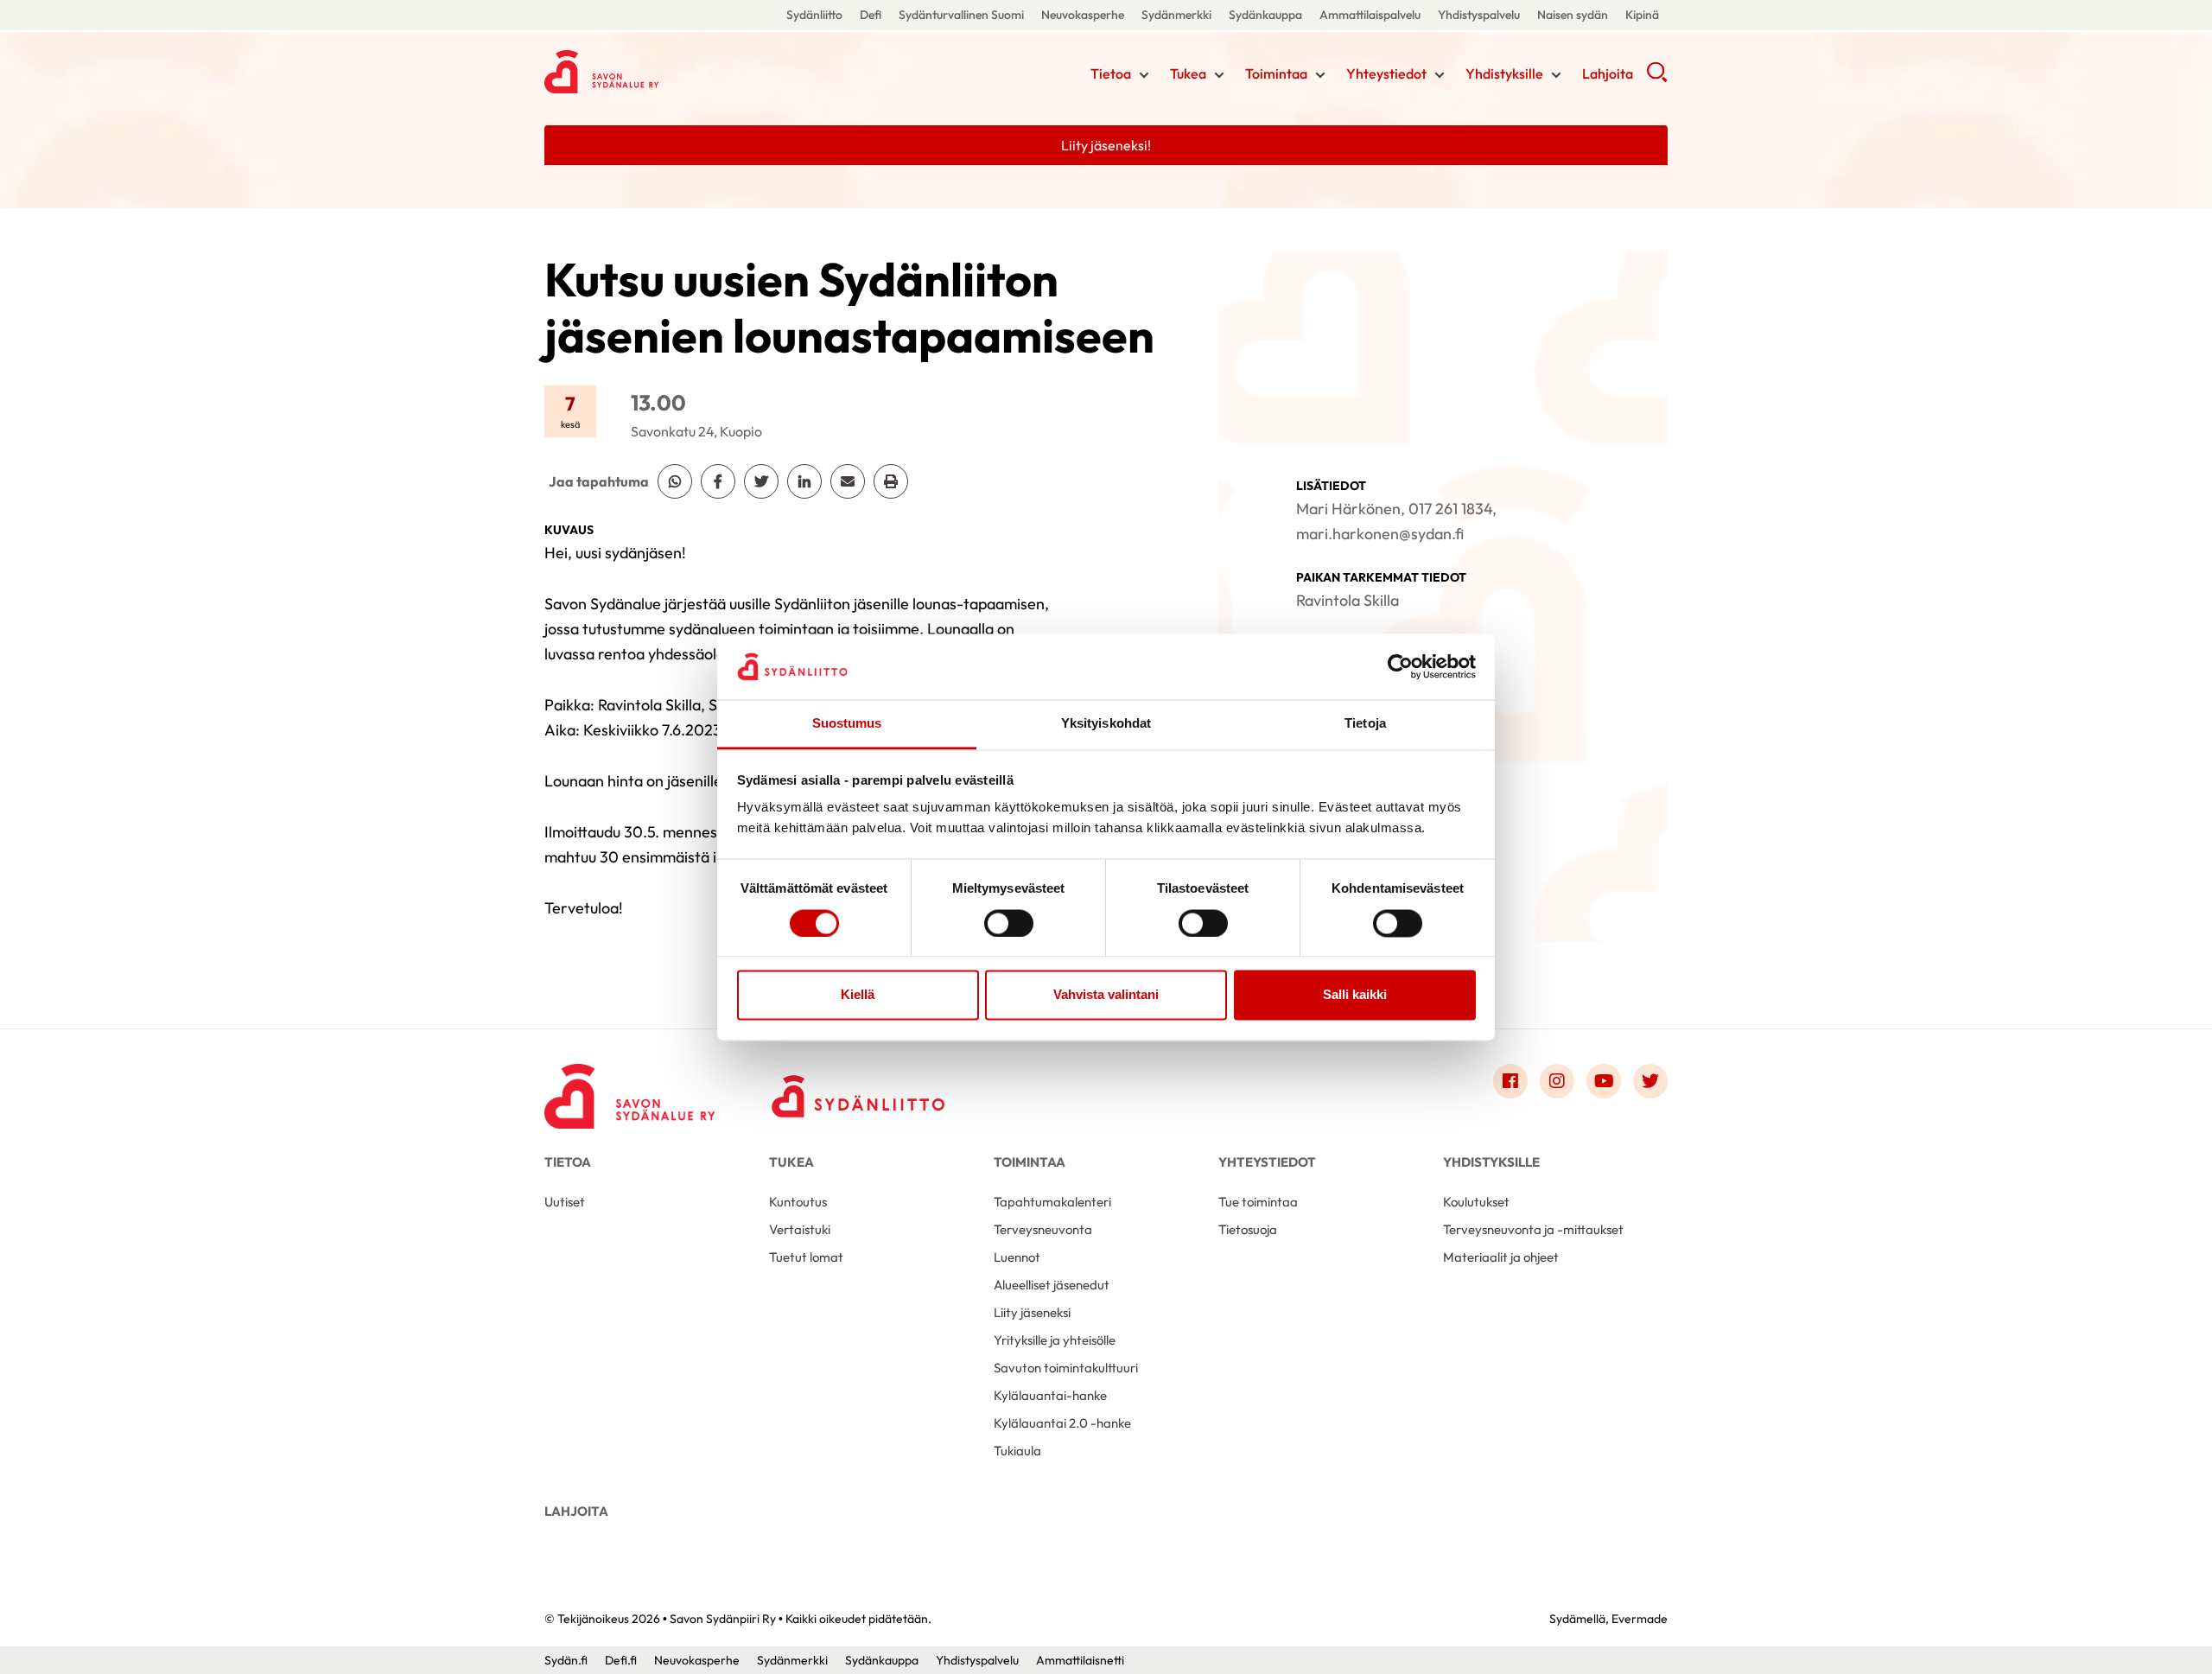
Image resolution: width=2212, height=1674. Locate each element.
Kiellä (858, 995)
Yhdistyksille (1504, 73)
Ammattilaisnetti (1080, 1660)
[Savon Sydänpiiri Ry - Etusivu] (631, 1085)
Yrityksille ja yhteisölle (1055, 1340)
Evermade (1640, 1619)
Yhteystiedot (1386, 73)
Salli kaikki (1355, 995)
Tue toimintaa (1258, 1202)
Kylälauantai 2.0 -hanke (1062, 1423)
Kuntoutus (798, 1202)
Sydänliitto (814, 15)
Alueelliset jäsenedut (1052, 1285)
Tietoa (1111, 73)
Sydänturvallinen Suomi (961, 15)
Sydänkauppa (1265, 15)
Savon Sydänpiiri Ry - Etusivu (683, 72)
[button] (1657, 78)
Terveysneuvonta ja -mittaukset (1533, 1229)
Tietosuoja (1248, 1229)
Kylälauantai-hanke (1050, 1395)
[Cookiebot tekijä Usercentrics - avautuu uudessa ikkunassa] (1400, 666)
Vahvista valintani (1106, 995)
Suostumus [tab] (847, 724)
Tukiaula (1017, 1451)
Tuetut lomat (806, 1257)
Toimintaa (1276, 73)
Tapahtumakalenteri (1052, 1202)
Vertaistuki (800, 1229)
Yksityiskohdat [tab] (1106, 724)
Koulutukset (1476, 1202)
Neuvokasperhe (1083, 15)
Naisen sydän (1573, 15)
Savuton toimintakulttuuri (1066, 1368)
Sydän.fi (566, 1660)
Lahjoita (1608, 73)
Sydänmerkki (1176, 15)
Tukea (1188, 73)
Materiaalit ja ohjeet (1501, 1257)
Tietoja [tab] (1365, 724)
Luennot (1017, 1257)
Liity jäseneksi (1032, 1312)
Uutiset (565, 1202)
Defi (871, 15)
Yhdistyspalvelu (1479, 15)
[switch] (1009, 923)
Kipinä (1642, 15)
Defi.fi (621, 1660)
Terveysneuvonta (1043, 1229)
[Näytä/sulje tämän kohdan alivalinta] (1144, 75)
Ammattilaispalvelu (1370, 15)
